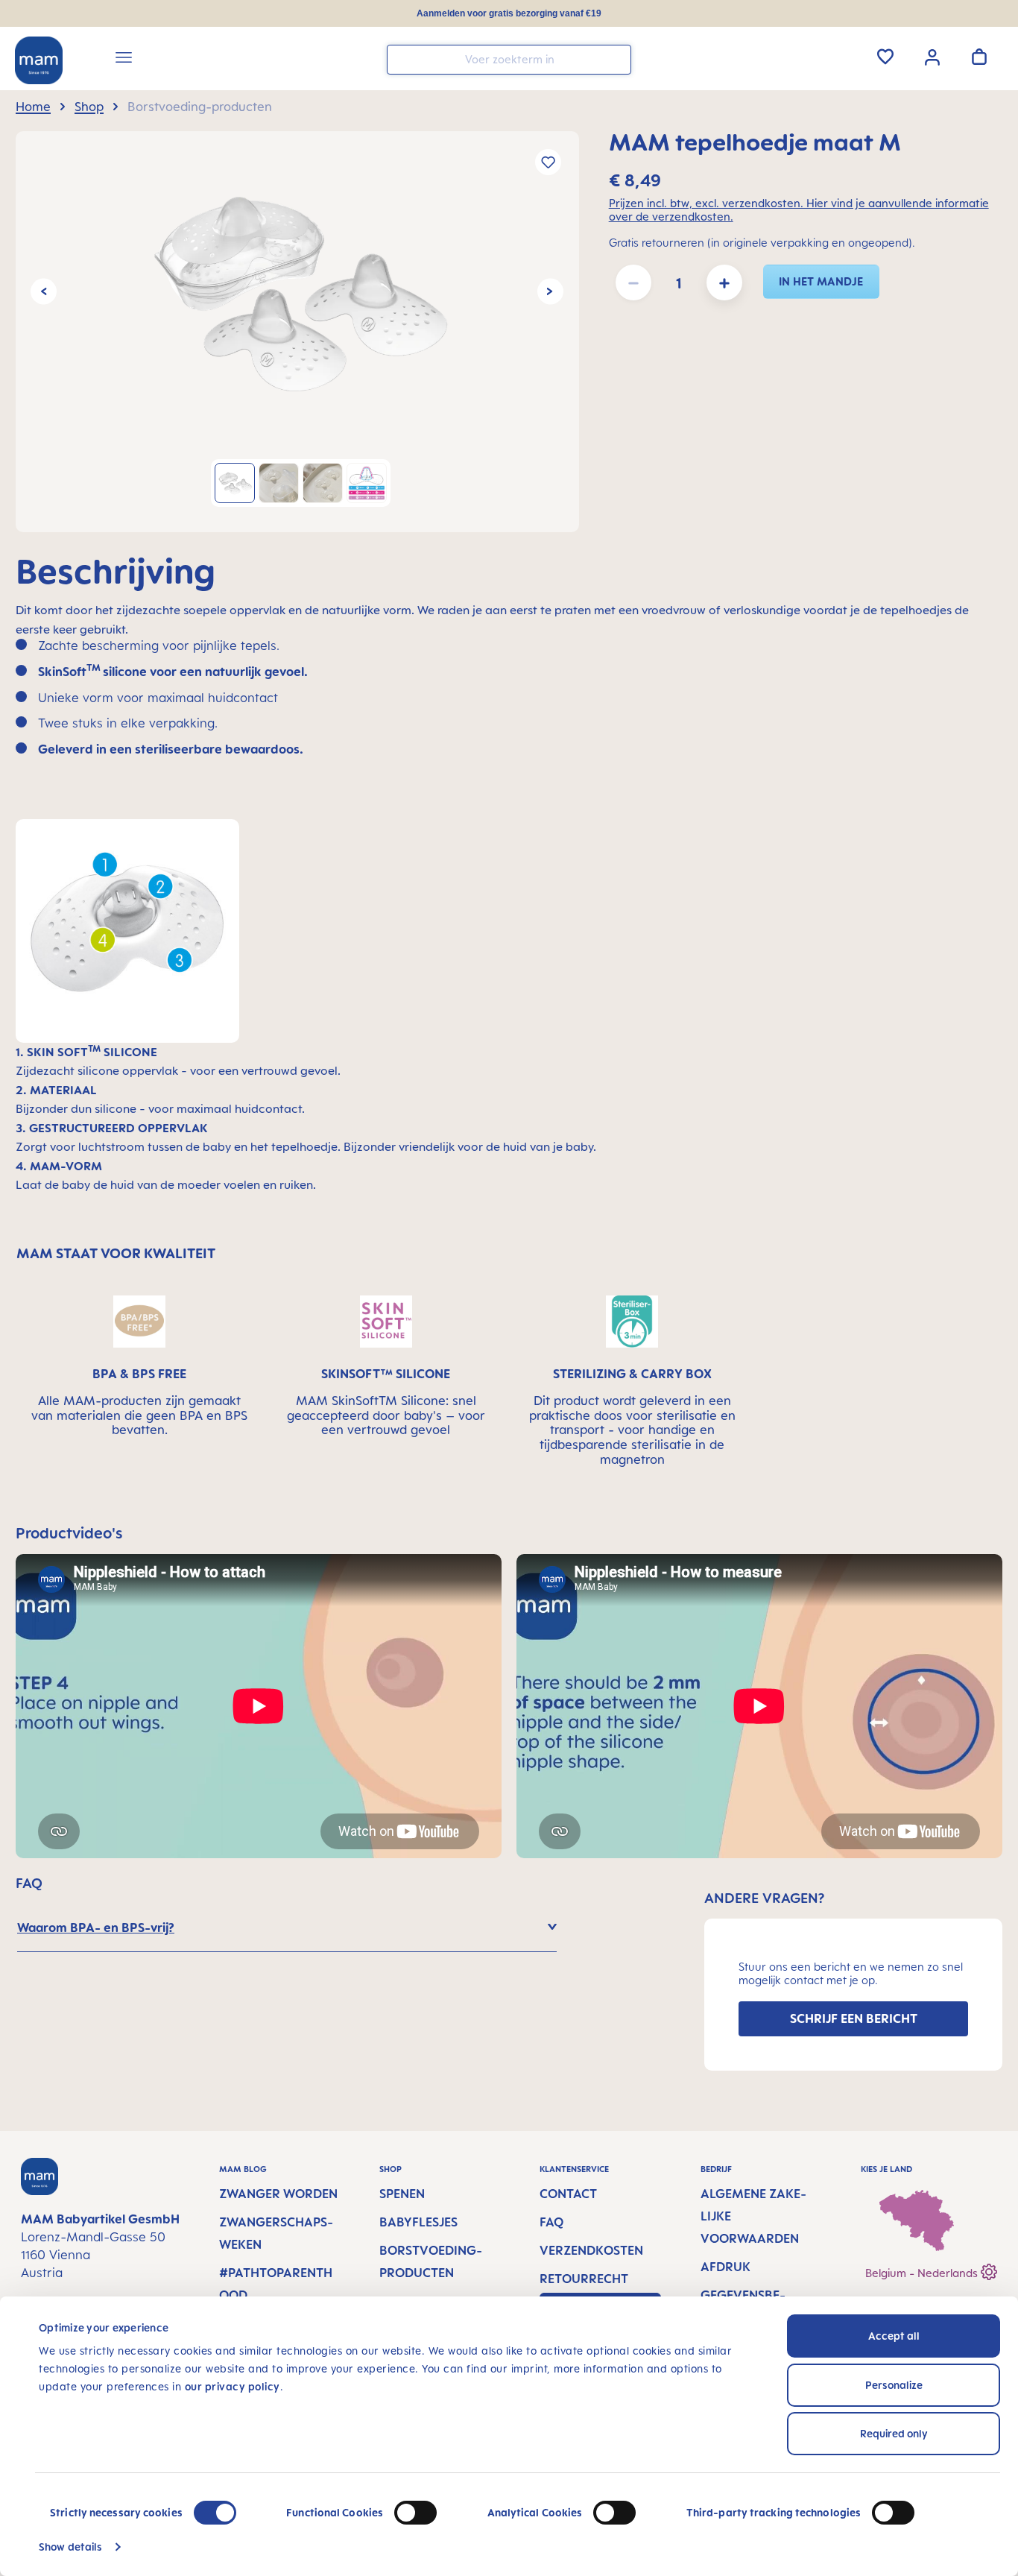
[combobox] (509, 60)
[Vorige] (44, 292)
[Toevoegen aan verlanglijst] (548, 162)
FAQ (551, 2222)
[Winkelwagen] (979, 57)
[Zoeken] (616, 59)
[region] (297, 332)
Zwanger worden (278, 2194)
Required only (894, 2433)
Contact (568, 2194)
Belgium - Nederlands (923, 2273)
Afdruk (725, 2267)
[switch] (415, 2513)
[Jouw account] (932, 56)
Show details (70, 2547)
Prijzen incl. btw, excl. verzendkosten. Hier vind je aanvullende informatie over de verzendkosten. (799, 210)
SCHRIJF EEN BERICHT (854, 2018)
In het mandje (821, 281)
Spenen (402, 2194)
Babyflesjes (418, 2222)
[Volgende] (550, 292)
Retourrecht (584, 2279)
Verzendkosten (591, 2250)
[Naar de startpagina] (39, 60)
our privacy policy (233, 2386)
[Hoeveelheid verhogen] (724, 282)
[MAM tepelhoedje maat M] (297, 291)
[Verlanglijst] (885, 57)
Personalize (894, 2385)
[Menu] (124, 60)
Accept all (894, 2336)
